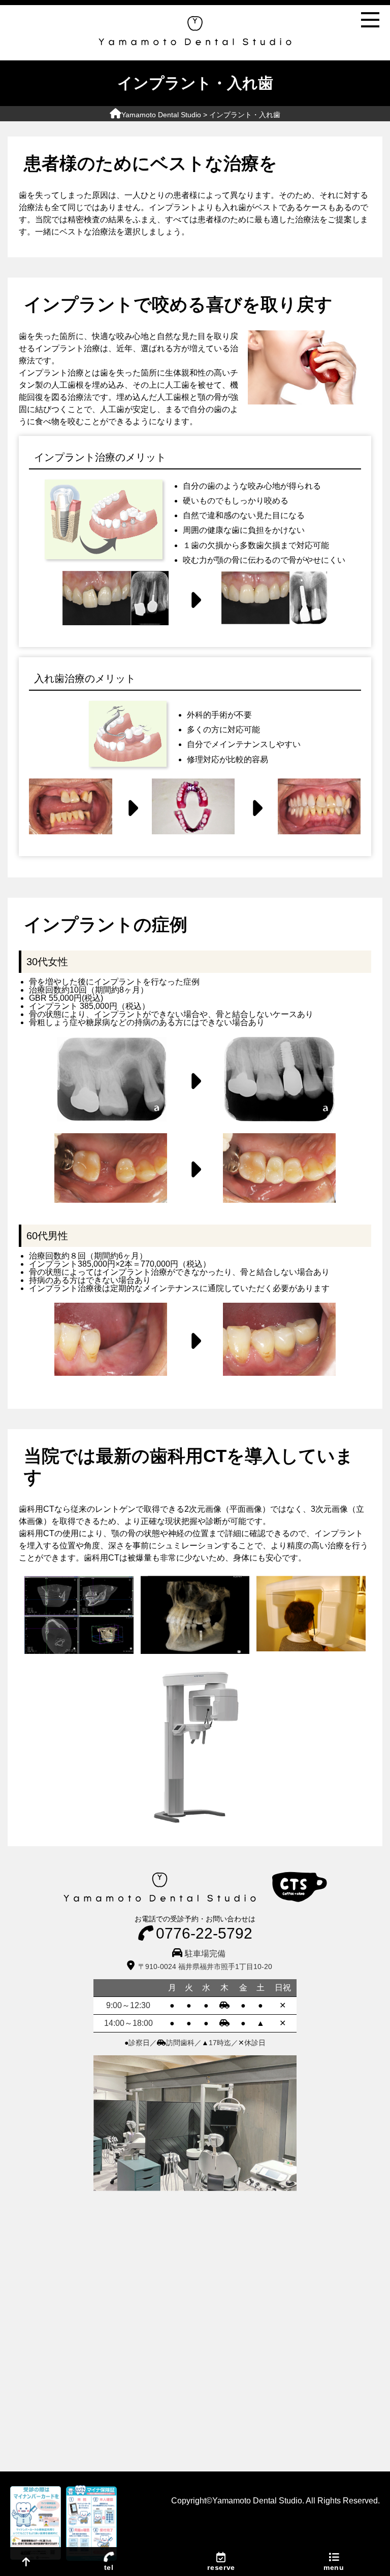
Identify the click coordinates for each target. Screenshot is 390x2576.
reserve (221, 2567)
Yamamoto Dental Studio (161, 115)
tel (109, 2567)
